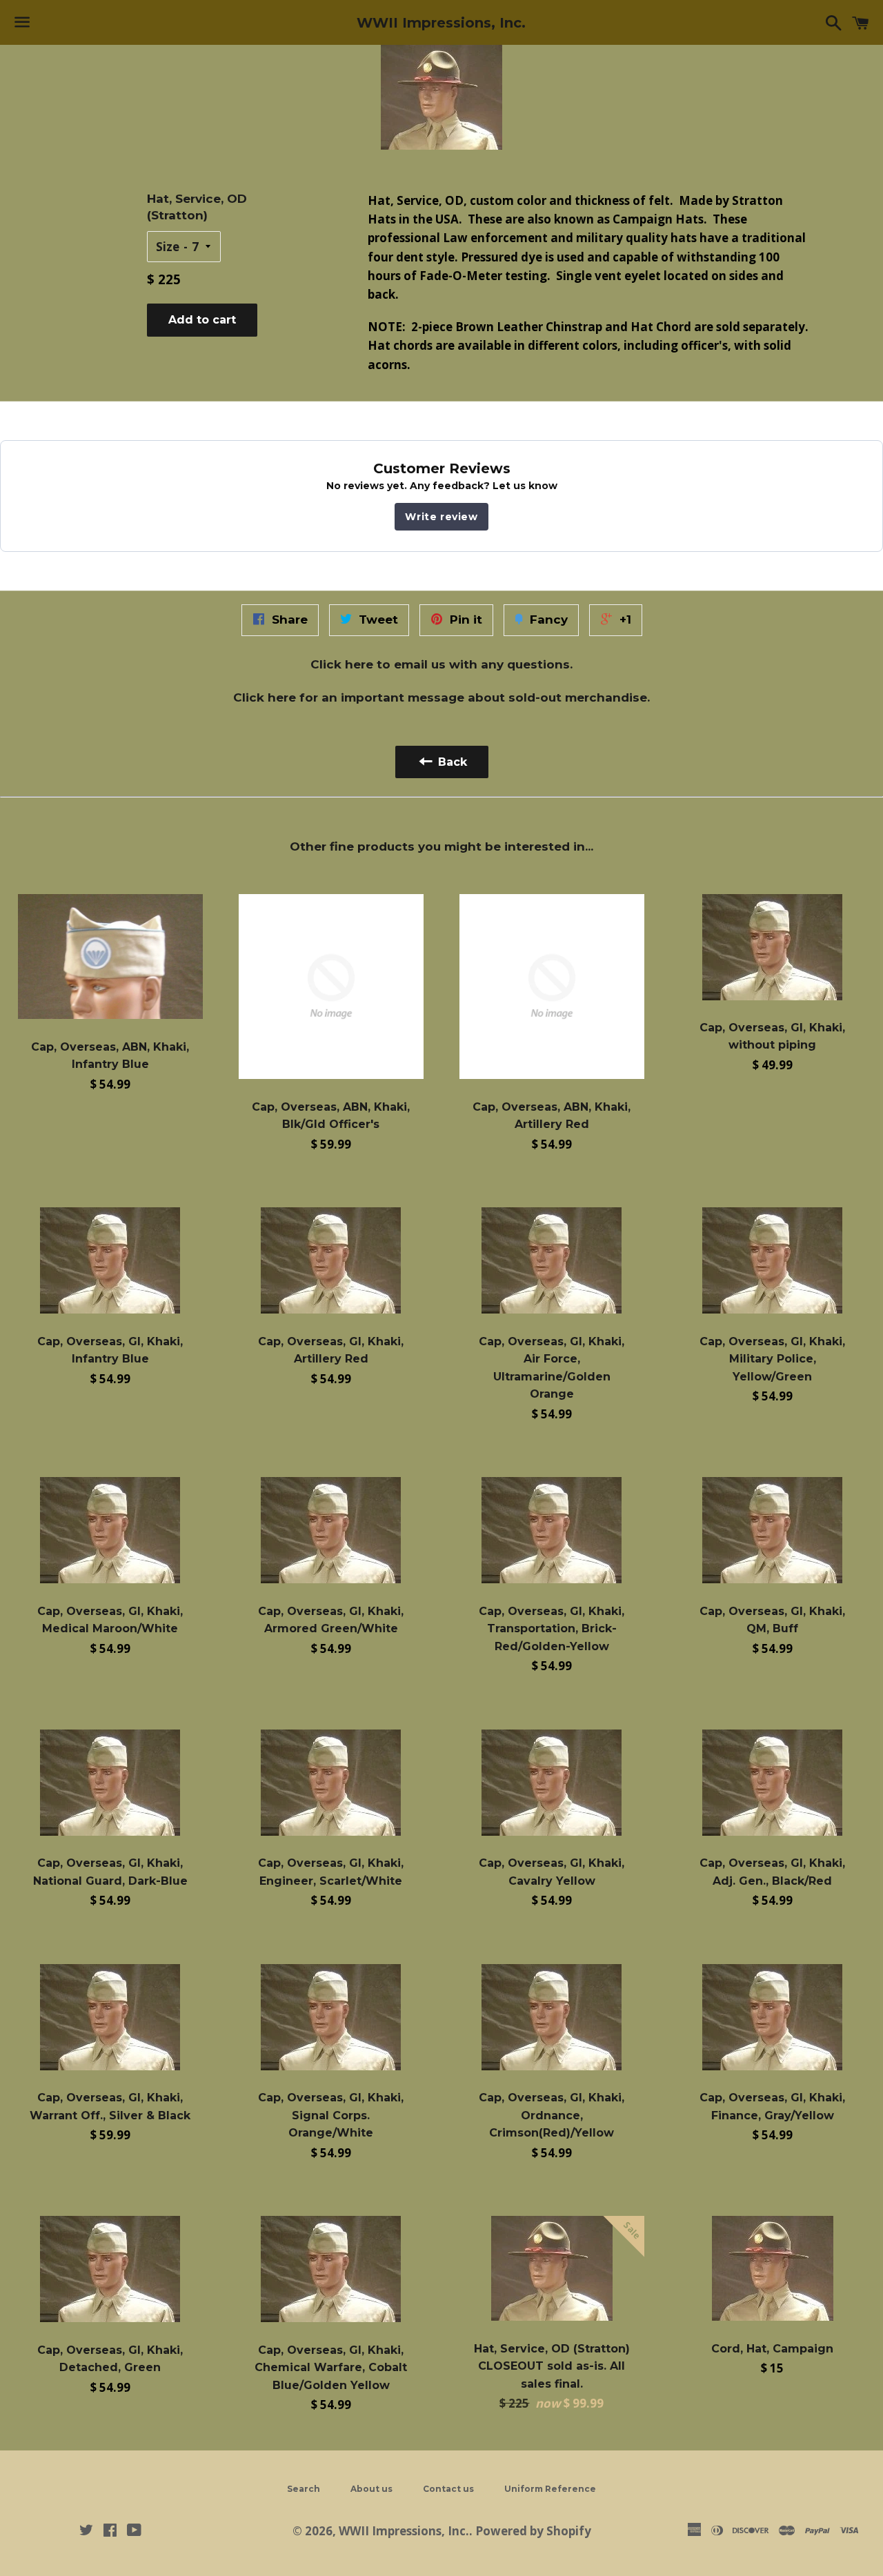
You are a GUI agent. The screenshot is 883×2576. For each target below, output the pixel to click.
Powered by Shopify (533, 2531)
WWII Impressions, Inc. (441, 23)
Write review (441, 517)
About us (371, 2489)
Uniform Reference (550, 2489)
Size (168, 247)
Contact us (448, 2489)
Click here (342, 664)
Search (304, 2489)
